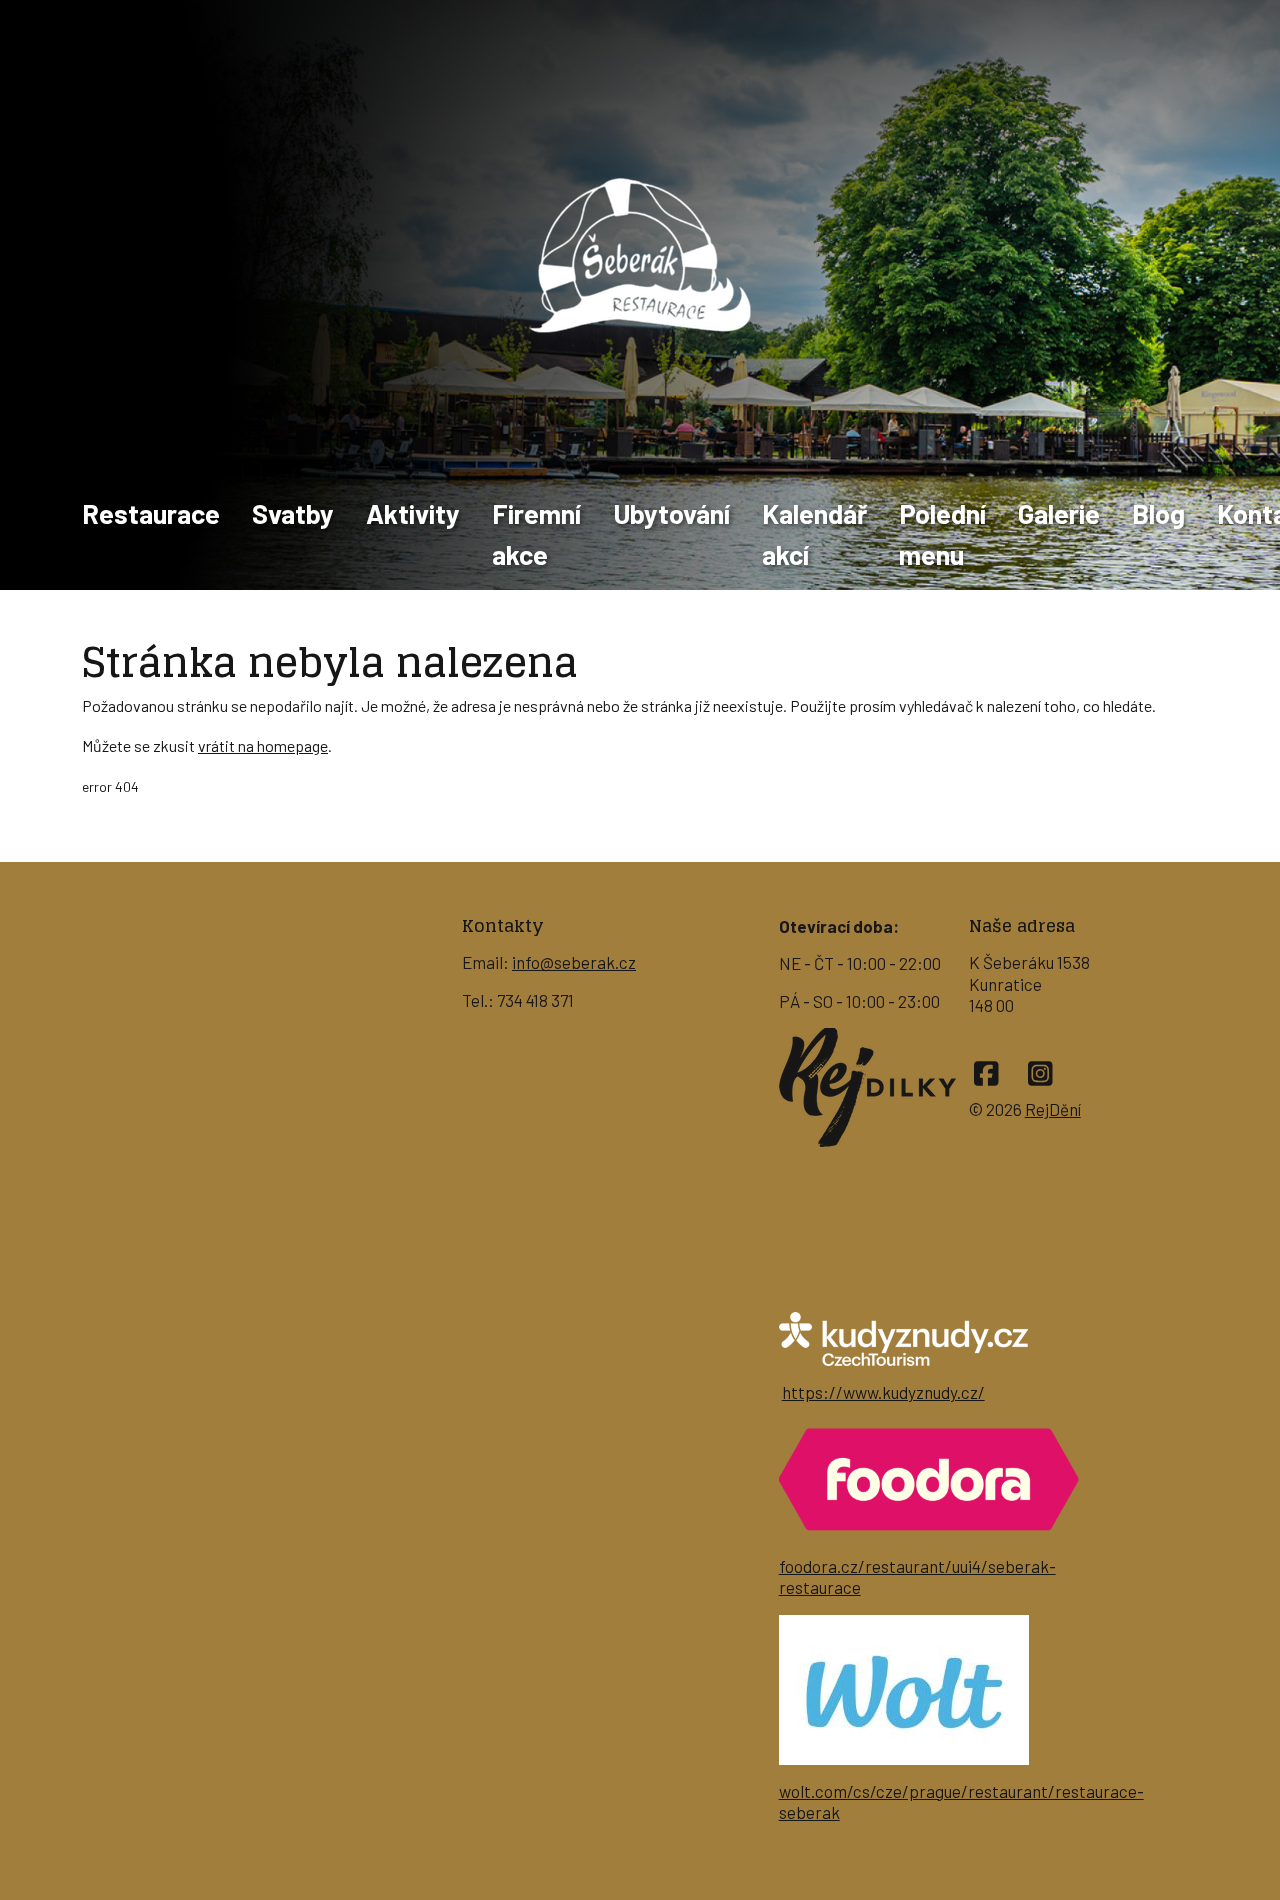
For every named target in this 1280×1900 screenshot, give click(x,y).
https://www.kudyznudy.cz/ (883, 1392)
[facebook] (986, 1073)
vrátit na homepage (263, 745)
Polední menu (942, 533)
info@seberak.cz (574, 962)
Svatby (293, 513)
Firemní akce (536, 533)
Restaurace (151, 513)
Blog (1158, 513)
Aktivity (413, 513)
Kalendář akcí (814, 533)
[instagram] (1040, 1073)
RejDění (1053, 1109)
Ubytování (671, 513)
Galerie (1059, 513)
